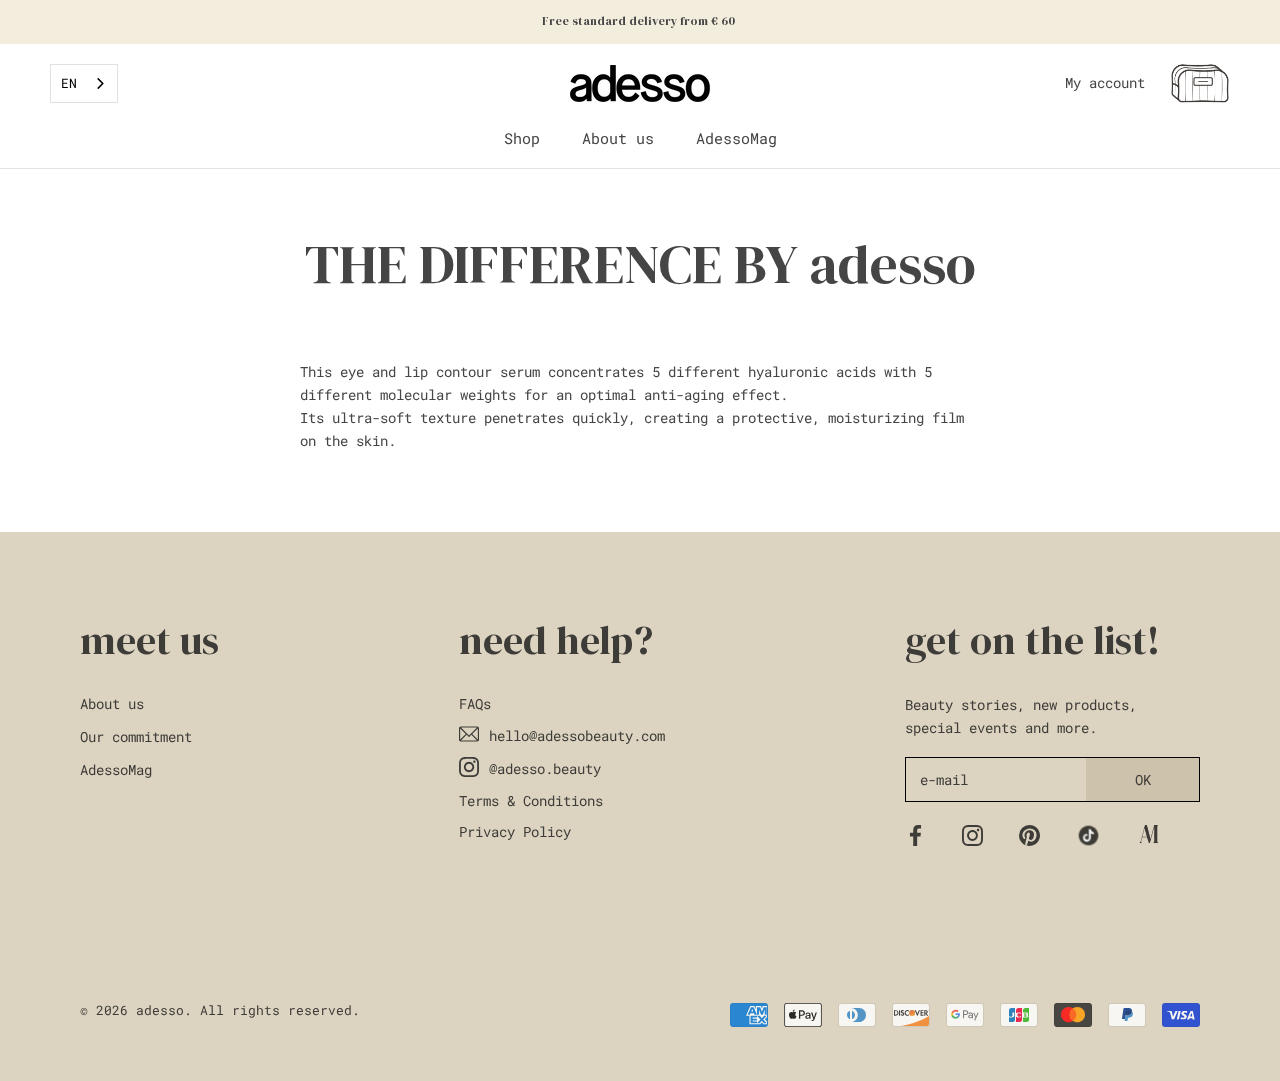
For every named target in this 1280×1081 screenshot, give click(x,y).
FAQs (475, 703)
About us (618, 138)
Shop (522, 138)
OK (1143, 779)
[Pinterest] (1029, 834)
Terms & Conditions (531, 800)
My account (1105, 83)
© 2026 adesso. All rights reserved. (220, 1010)
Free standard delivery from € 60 (640, 21)
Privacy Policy (515, 831)
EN (69, 83)
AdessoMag (736, 138)
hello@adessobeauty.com (577, 735)
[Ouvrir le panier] (1200, 83)
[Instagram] (972, 834)
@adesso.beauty (545, 768)
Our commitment (136, 736)
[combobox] (84, 83)
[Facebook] (915, 834)
